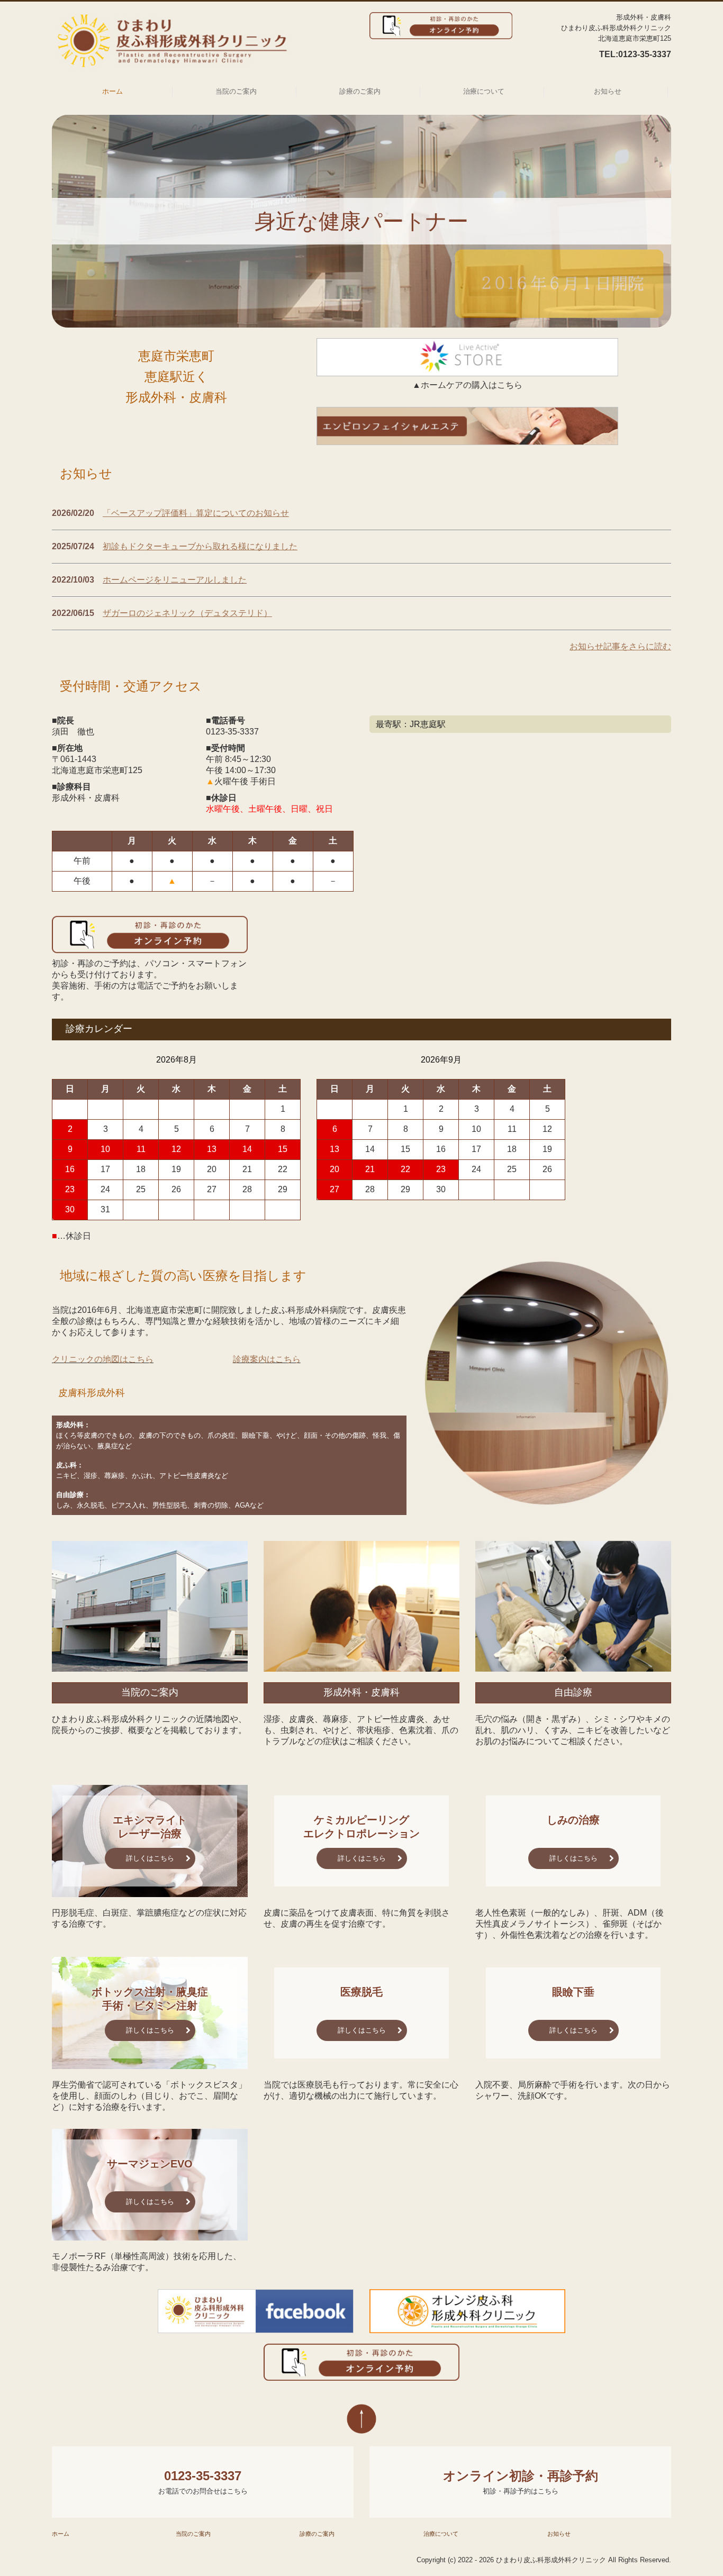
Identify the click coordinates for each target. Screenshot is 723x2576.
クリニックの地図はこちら (103, 1359)
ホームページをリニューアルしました (175, 580)
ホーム (112, 91)
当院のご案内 (236, 91)
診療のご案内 (360, 91)
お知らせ (608, 91)
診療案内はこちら (267, 1359)
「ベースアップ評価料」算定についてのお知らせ (196, 513)
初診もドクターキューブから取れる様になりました (200, 546)
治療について (484, 91)
